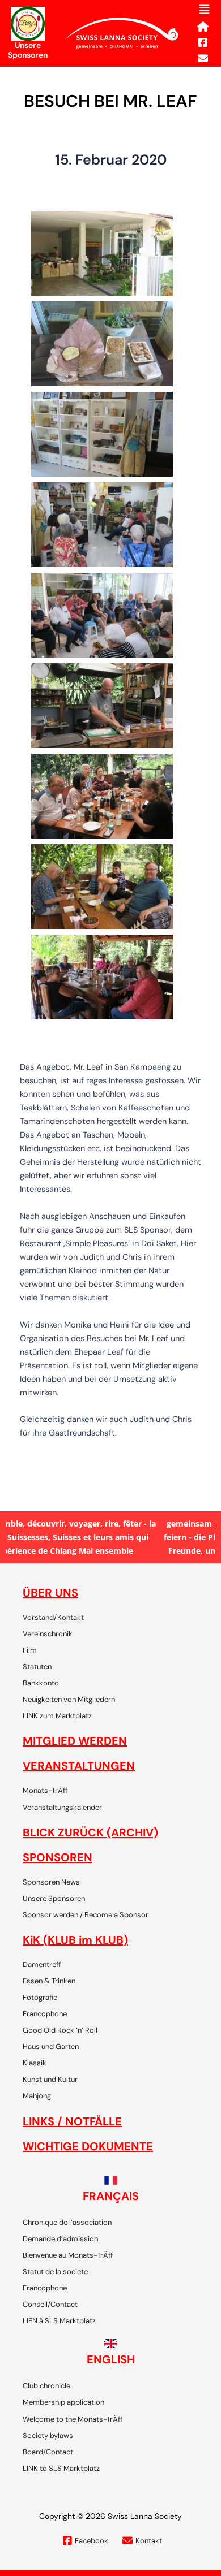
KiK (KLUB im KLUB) (75, 1940)
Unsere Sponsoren (28, 50)
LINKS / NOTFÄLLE (72, 2121)
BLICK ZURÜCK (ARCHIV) (90, 1832)
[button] (205, 10)
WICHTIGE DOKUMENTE (88, 2146)
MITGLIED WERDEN (75, 1741)
